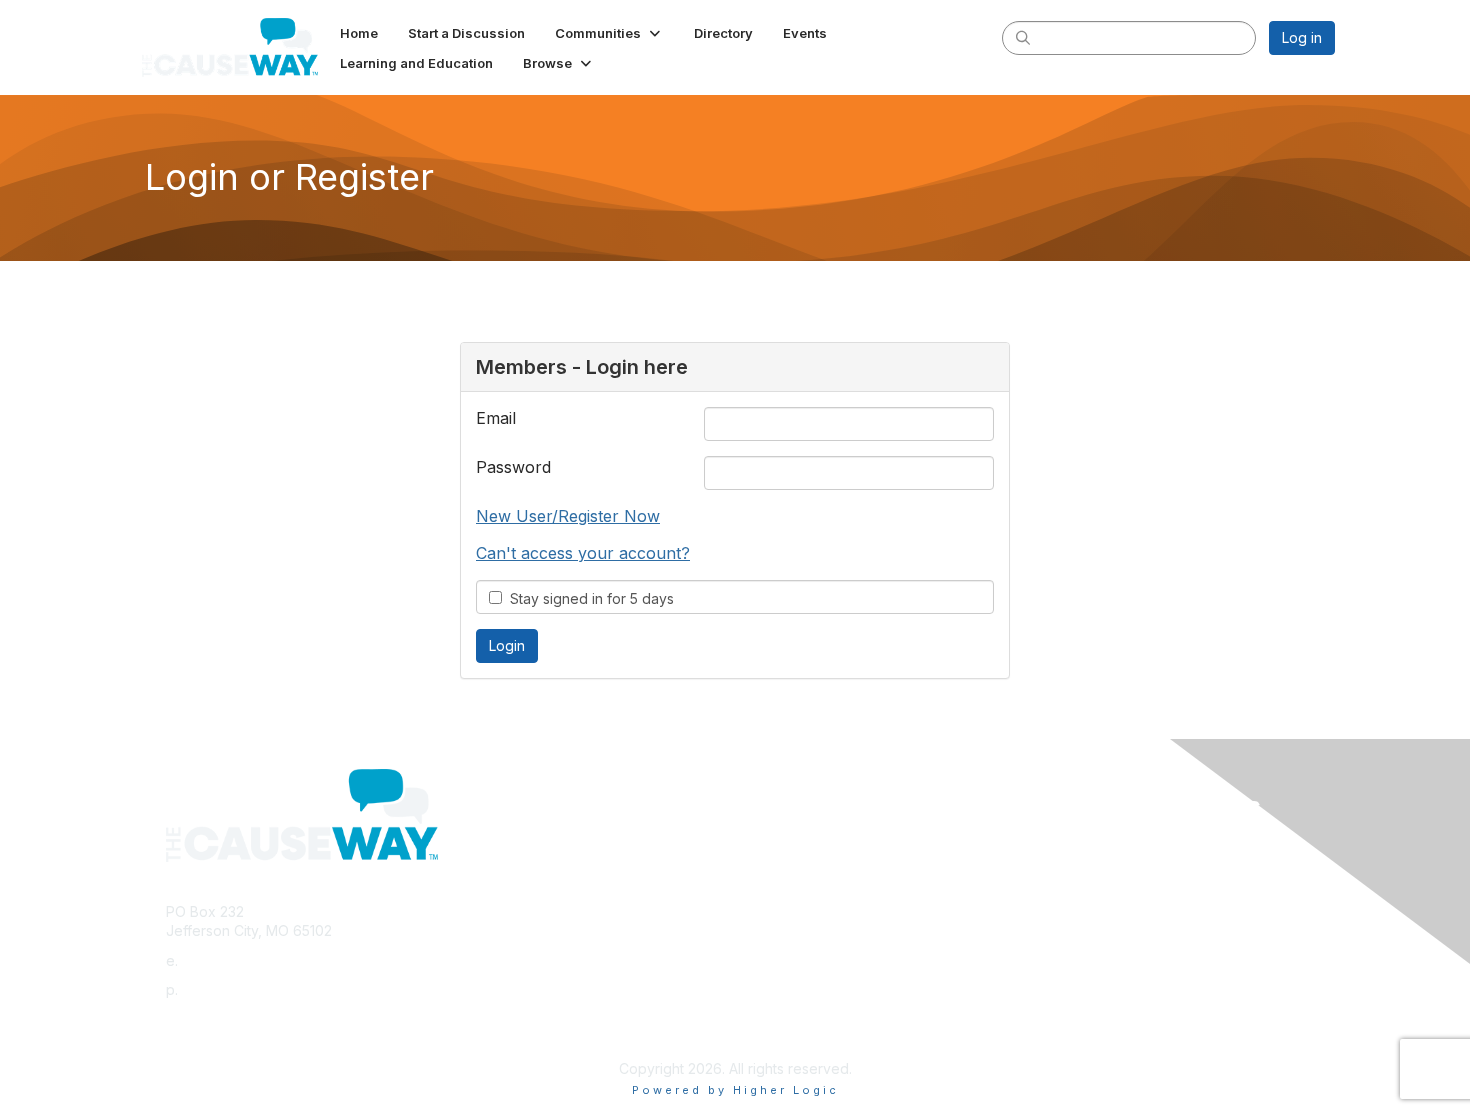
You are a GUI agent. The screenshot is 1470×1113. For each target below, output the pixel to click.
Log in (1302, 37)
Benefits (770, 863)
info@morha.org (235, 960)
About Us (1062, 844)
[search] (1023, 37)
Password (513, 467)
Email (496, 418)
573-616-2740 (229, 989)
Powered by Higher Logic (735, 1090)
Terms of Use (1076, 863)
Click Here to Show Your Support (852, 844)
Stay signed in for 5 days (588, 598)
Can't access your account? (583, 553)
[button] (609, 33)
